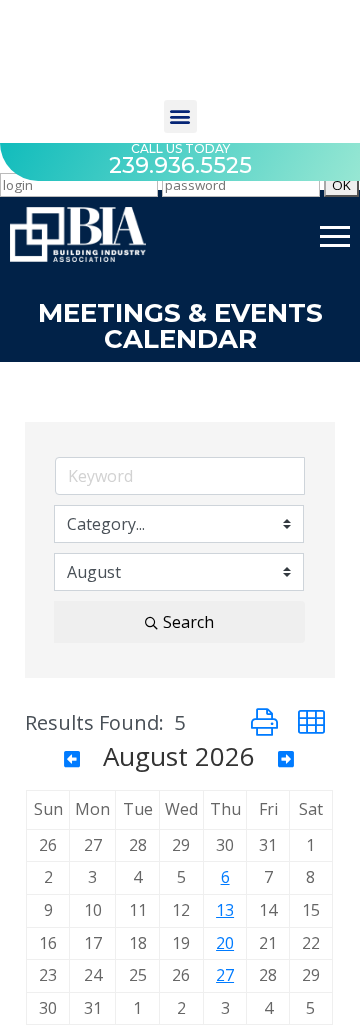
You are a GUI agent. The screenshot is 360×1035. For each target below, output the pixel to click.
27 (225, 975)
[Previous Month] (72, 759)
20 (225, 943)
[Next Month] (286, 759)
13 (225, 910)
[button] (180, 116)
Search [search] (188, 622)
